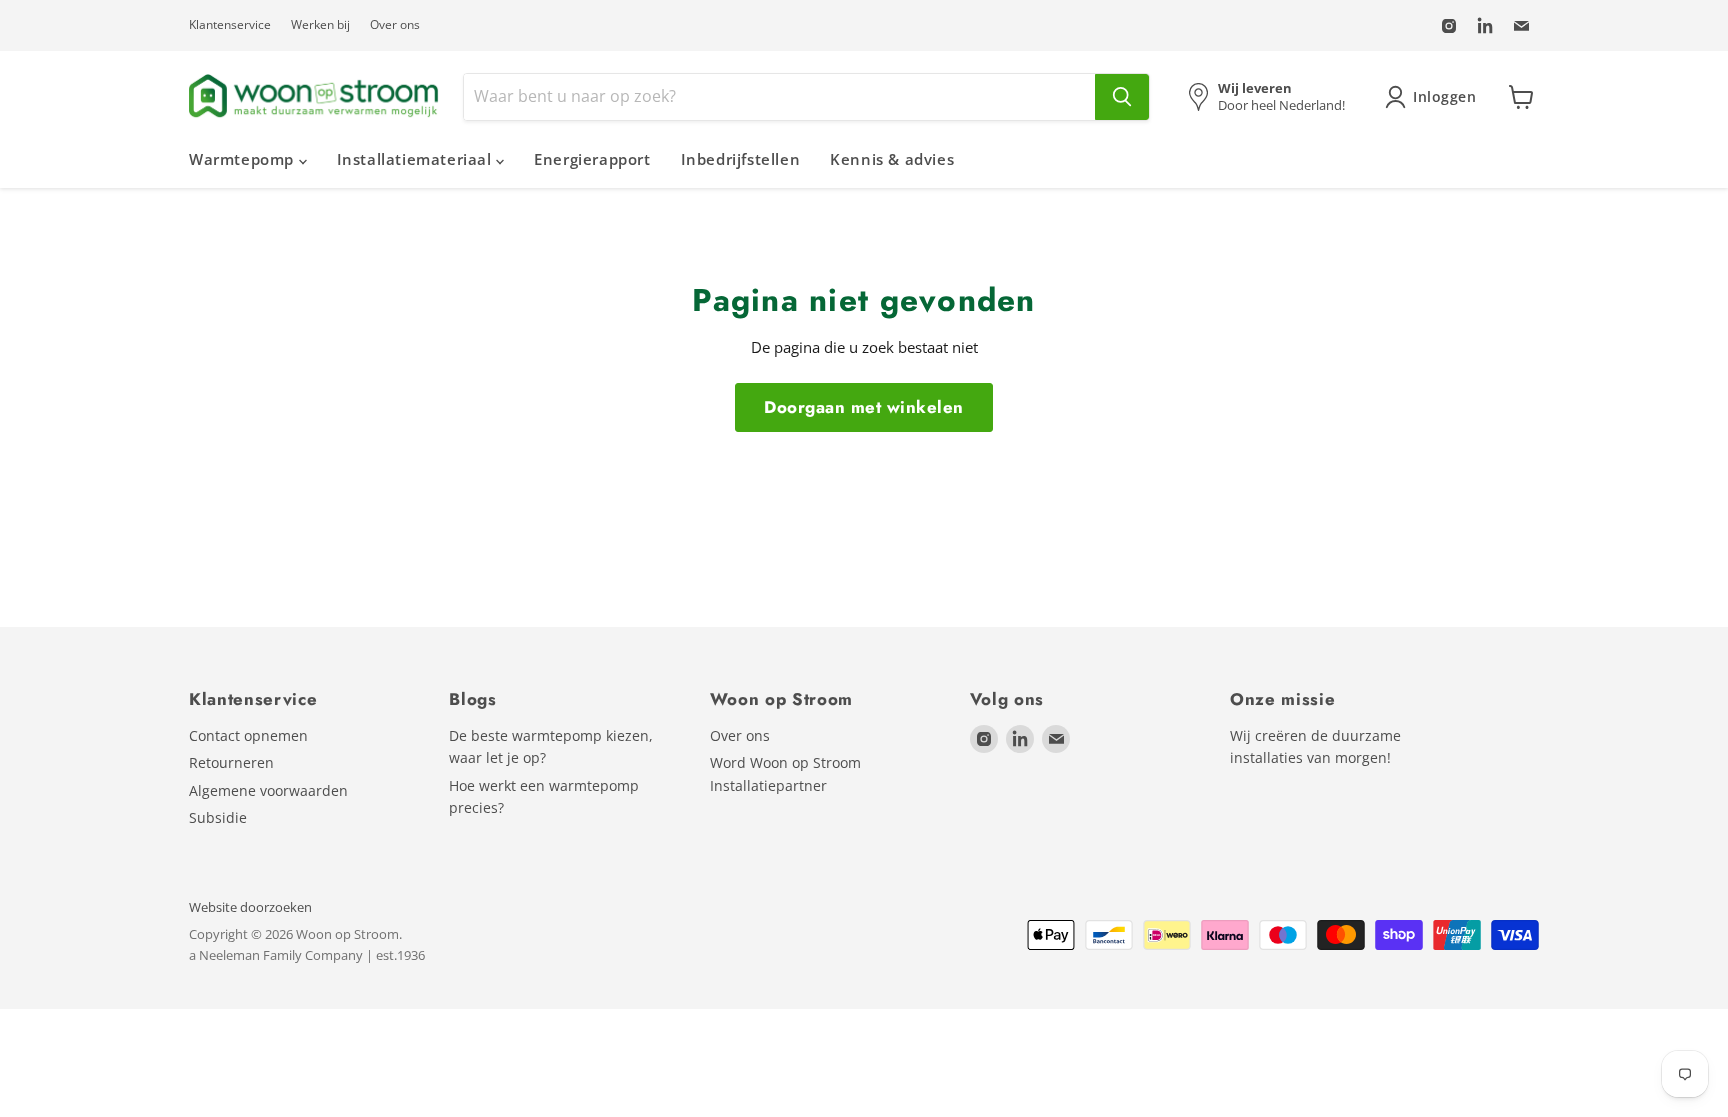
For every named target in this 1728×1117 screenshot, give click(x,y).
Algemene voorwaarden (268, 790)
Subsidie (218, 817)
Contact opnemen (248, 735)
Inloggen (1445, 96)
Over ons (395, 25)
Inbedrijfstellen (741, 159)
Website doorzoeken (250, 907)
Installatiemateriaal (417, 159)
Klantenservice (230, 25)
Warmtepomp (244, 159)
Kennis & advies (892, 159)
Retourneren (231, 762)
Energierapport (592, 159)
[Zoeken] (1122, 97)
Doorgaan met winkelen (864, 407)
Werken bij (320, 25)
